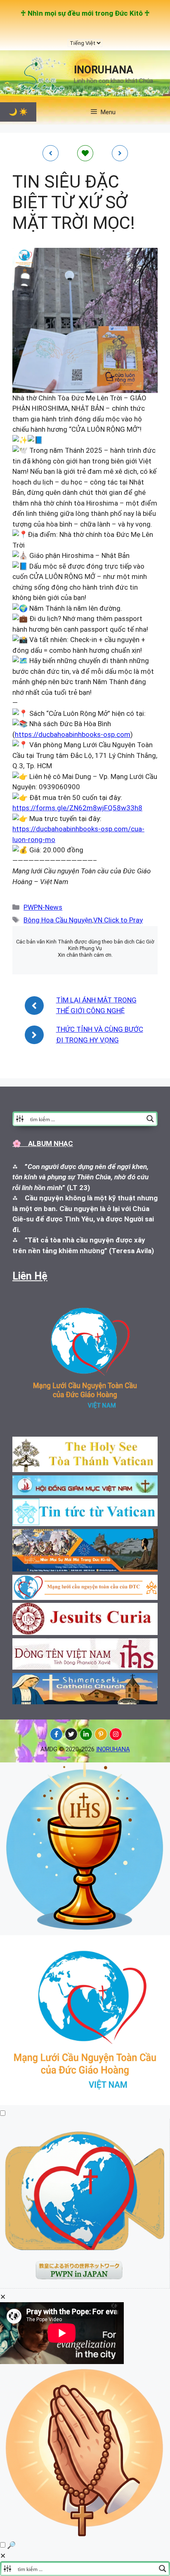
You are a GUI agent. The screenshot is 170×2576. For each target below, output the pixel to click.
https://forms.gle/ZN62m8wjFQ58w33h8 (77, 808)
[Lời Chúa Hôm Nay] (85, 1930)
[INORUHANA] (56, 1734)
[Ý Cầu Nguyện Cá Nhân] (85, 2535)
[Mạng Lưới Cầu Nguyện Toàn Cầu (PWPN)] (85, 2103)
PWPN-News (43, 907)
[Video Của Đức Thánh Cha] (85, 2286)
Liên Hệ (30, 1276)
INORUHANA (104, 70)
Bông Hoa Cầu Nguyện (58, 920)
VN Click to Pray (118, 920)
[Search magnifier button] (150, 1119)
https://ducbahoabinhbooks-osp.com (73, 734)
